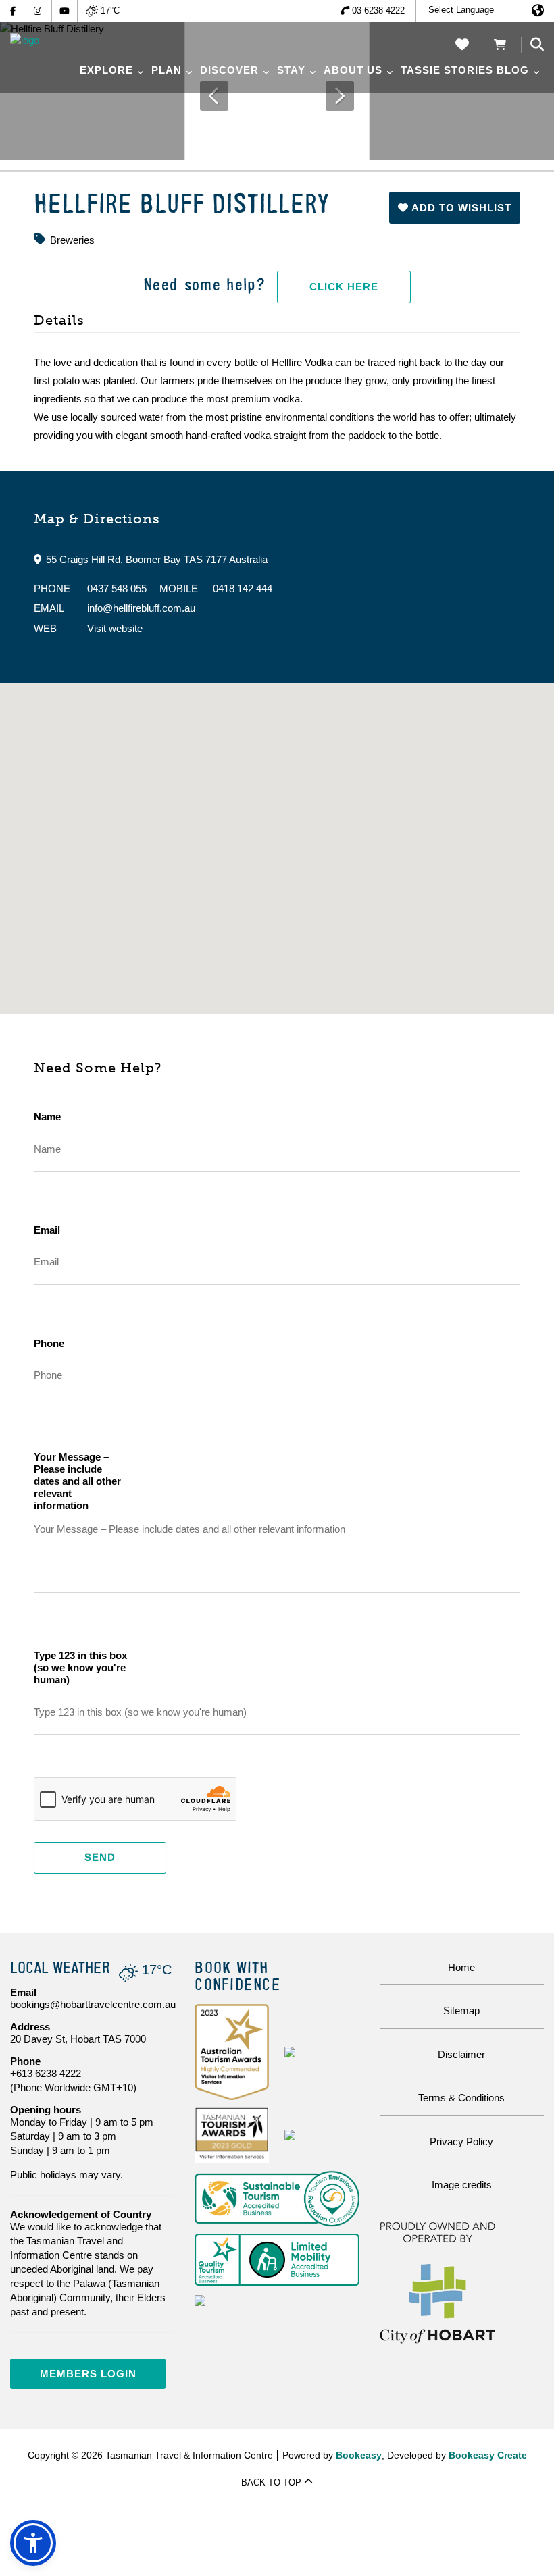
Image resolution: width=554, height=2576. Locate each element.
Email (47, 1230)
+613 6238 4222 (46, 2073)
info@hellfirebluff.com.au (141, 608)
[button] (455, 208)
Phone (49, 1343)
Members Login (88, 2374)
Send (100, 1857)
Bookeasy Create (488, 2455)
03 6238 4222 (378, 10)
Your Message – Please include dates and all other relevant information (77, 1481)
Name (47, 1116)
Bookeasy (359, 2455)
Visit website (115, 628)
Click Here (344, 287)
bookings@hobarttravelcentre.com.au (93, 2004)
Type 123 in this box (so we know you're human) (80, 1667)
